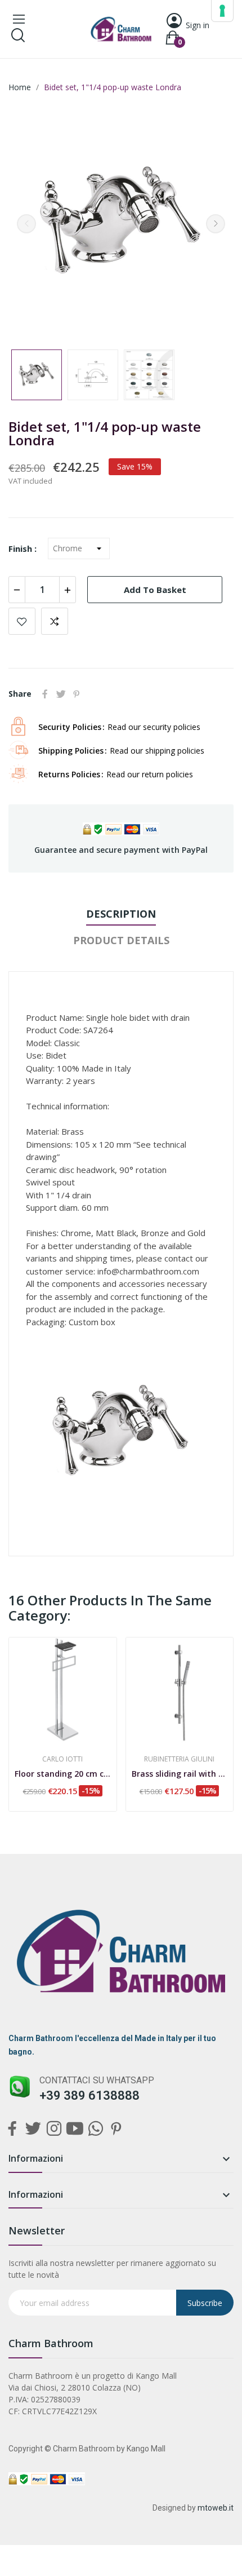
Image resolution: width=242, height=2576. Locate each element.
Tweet (61, 694)
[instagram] (54, 2129)
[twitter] (33, 2129)
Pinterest (77, 694)
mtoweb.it (216, 2508)
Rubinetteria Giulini (179, 1759)
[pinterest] (116, 2129)
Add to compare (55, 621)
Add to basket (155, 590)
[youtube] (75, 2129)
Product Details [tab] (121, 940)
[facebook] (12, 2129)
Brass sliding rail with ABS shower (180, 1774)
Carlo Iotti (62, 1759)
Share (45, 694)
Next (216, 224)
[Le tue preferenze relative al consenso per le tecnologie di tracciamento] (222, 11)
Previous (26, 224)
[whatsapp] (95, 2129)
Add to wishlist (22, 621)
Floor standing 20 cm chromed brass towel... (63, 1774)
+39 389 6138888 (89, 2095)
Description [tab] (121, 914)
